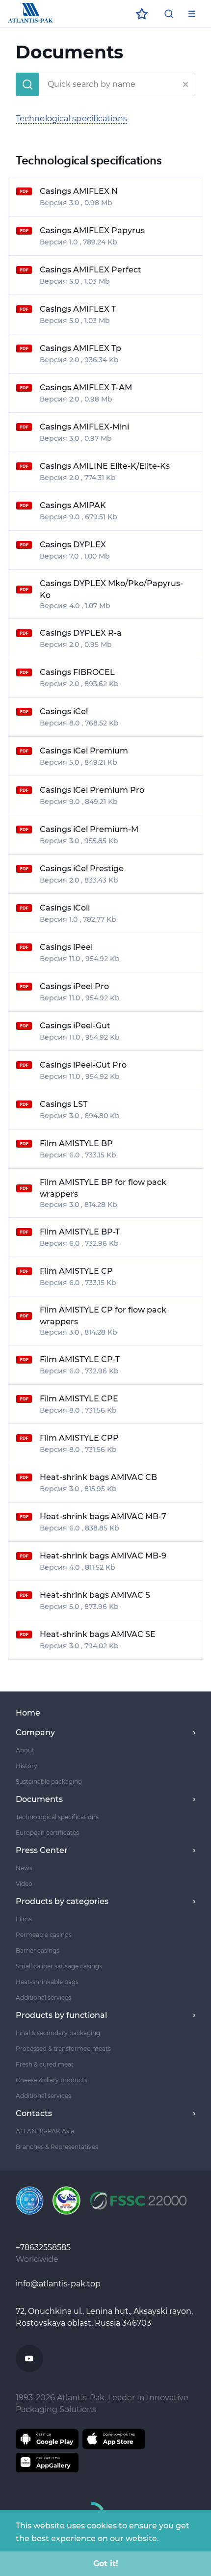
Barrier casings (38, 1950)
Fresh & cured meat (45, 2064)
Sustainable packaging (49, 1782)
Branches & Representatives (57, 2147)
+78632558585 (44, 2247)
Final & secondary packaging (58, 2033)
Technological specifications (71, 119)
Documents (39, 1799)
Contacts (34, 2113)
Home (28, 1713)
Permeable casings (44, 1935)
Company (35, 1732)
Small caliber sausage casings (59, 1966)
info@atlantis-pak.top (58, 2284)
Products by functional (61, 2015)
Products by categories (62, 1901)
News (24, 1868)
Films (24, 1919)
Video (24, 1884)
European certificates (47, 1833)
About (25, 1750)
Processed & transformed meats (63, 2049)
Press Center (42, 1850)
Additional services (43, 1998)
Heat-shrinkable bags (47, 1982)
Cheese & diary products (52, 2080)
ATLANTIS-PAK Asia (45, 2131)
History (26, 1766)
